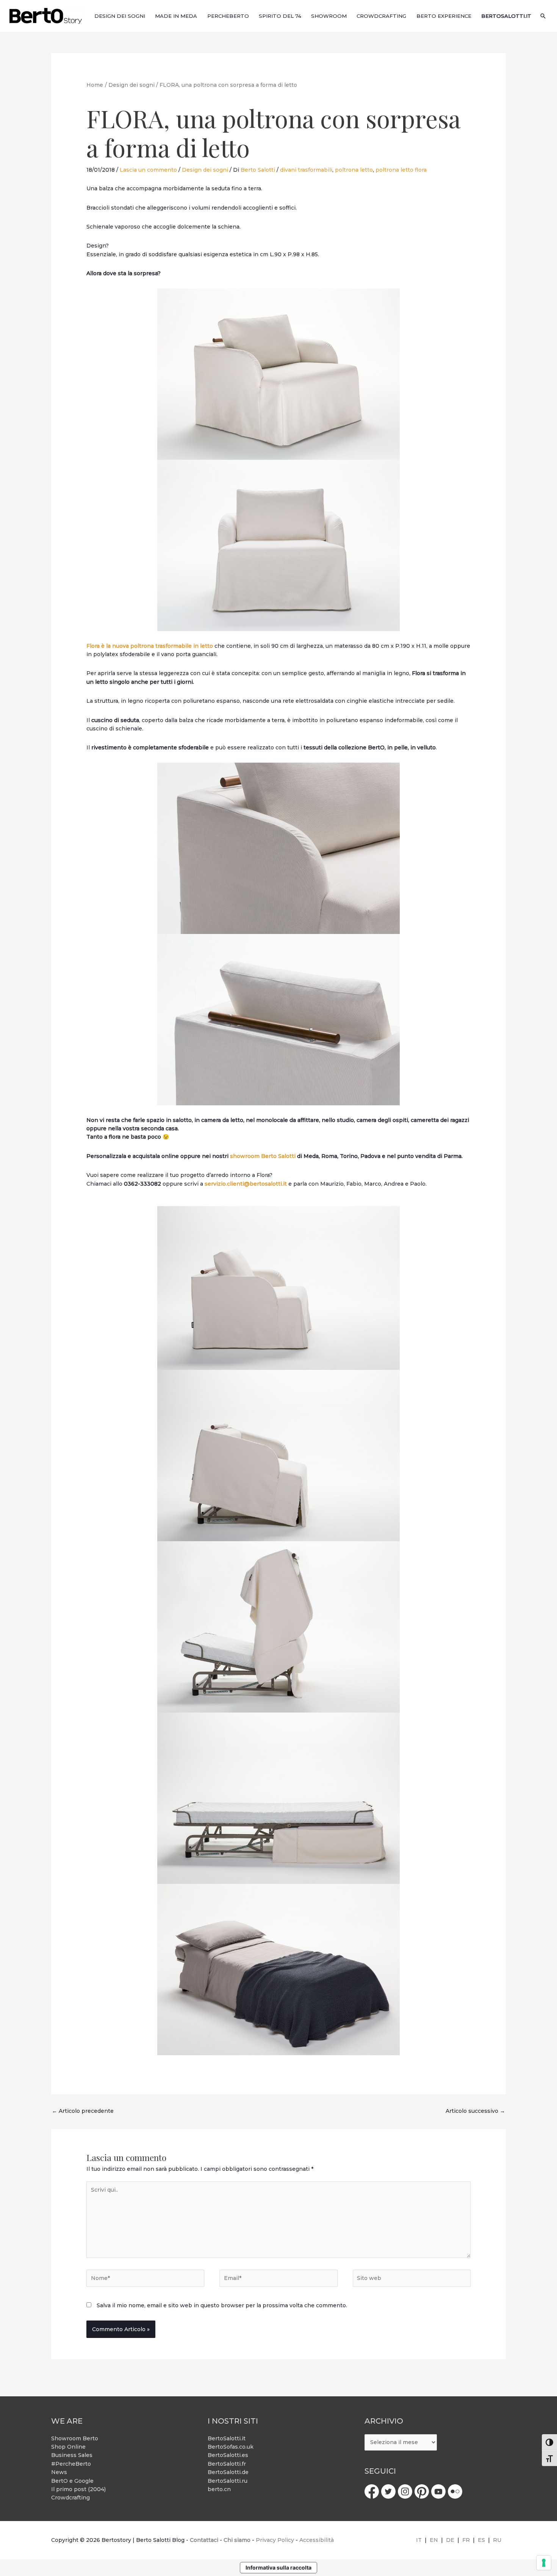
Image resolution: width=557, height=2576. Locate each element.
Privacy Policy (275, 2540)
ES (481, 2540)
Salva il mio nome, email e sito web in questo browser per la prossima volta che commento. (222, 2305)
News (59, 2472)
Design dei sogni (205, 170)
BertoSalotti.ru (228, 2481)
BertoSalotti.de (228, 2472)
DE (450, 2540)
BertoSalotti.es (228, 2455)
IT (419, 2540)
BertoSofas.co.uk (231, 2447)
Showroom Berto (75, 2438)
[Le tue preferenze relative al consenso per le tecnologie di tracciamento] (544, 2563)
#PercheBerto (71, 2464)
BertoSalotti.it (227, 2438)
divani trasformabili (306, 170)
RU (497, 2540)
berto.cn (219, 2489)
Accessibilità (317, 2540)
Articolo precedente (83, 2111)
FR (466, 2540)
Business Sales (72, 2455)
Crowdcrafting (70, 2498)
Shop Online (68, 2447)
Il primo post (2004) (78, 2489)
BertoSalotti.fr (227, 2464)
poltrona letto (354, 170)
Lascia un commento (148, 170)
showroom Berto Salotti (263, 1156)
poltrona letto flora (401, 170)
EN (434, 2540)
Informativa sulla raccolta (278, 2567)
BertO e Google (72, 2481)
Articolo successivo (475, 2111)
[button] (543, 16)
